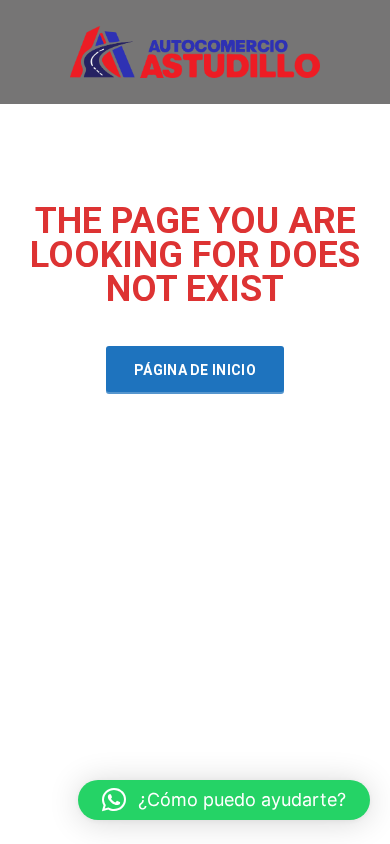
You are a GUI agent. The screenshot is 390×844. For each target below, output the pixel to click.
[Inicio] (195, 50)
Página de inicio (195, 370)
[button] (224, 800)
